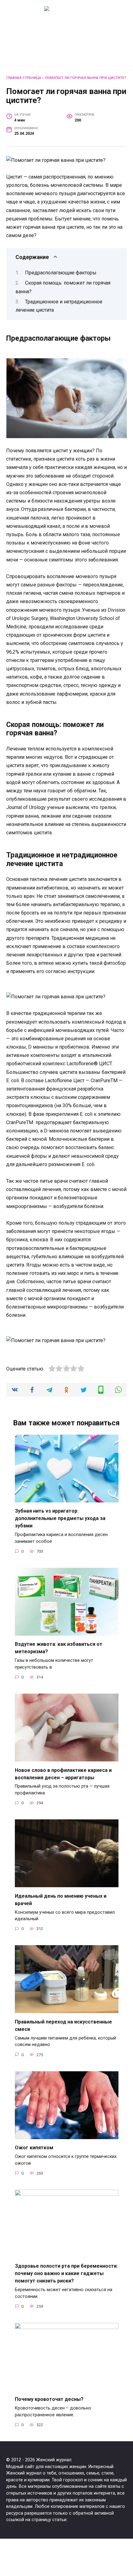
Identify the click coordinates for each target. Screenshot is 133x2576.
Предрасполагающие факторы (61, 273)
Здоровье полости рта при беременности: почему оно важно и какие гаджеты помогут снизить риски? (66, 2273)
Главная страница (24, 78)
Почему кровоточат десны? (49, 2399)
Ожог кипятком (34, 2148)
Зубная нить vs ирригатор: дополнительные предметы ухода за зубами (60, 1518)
